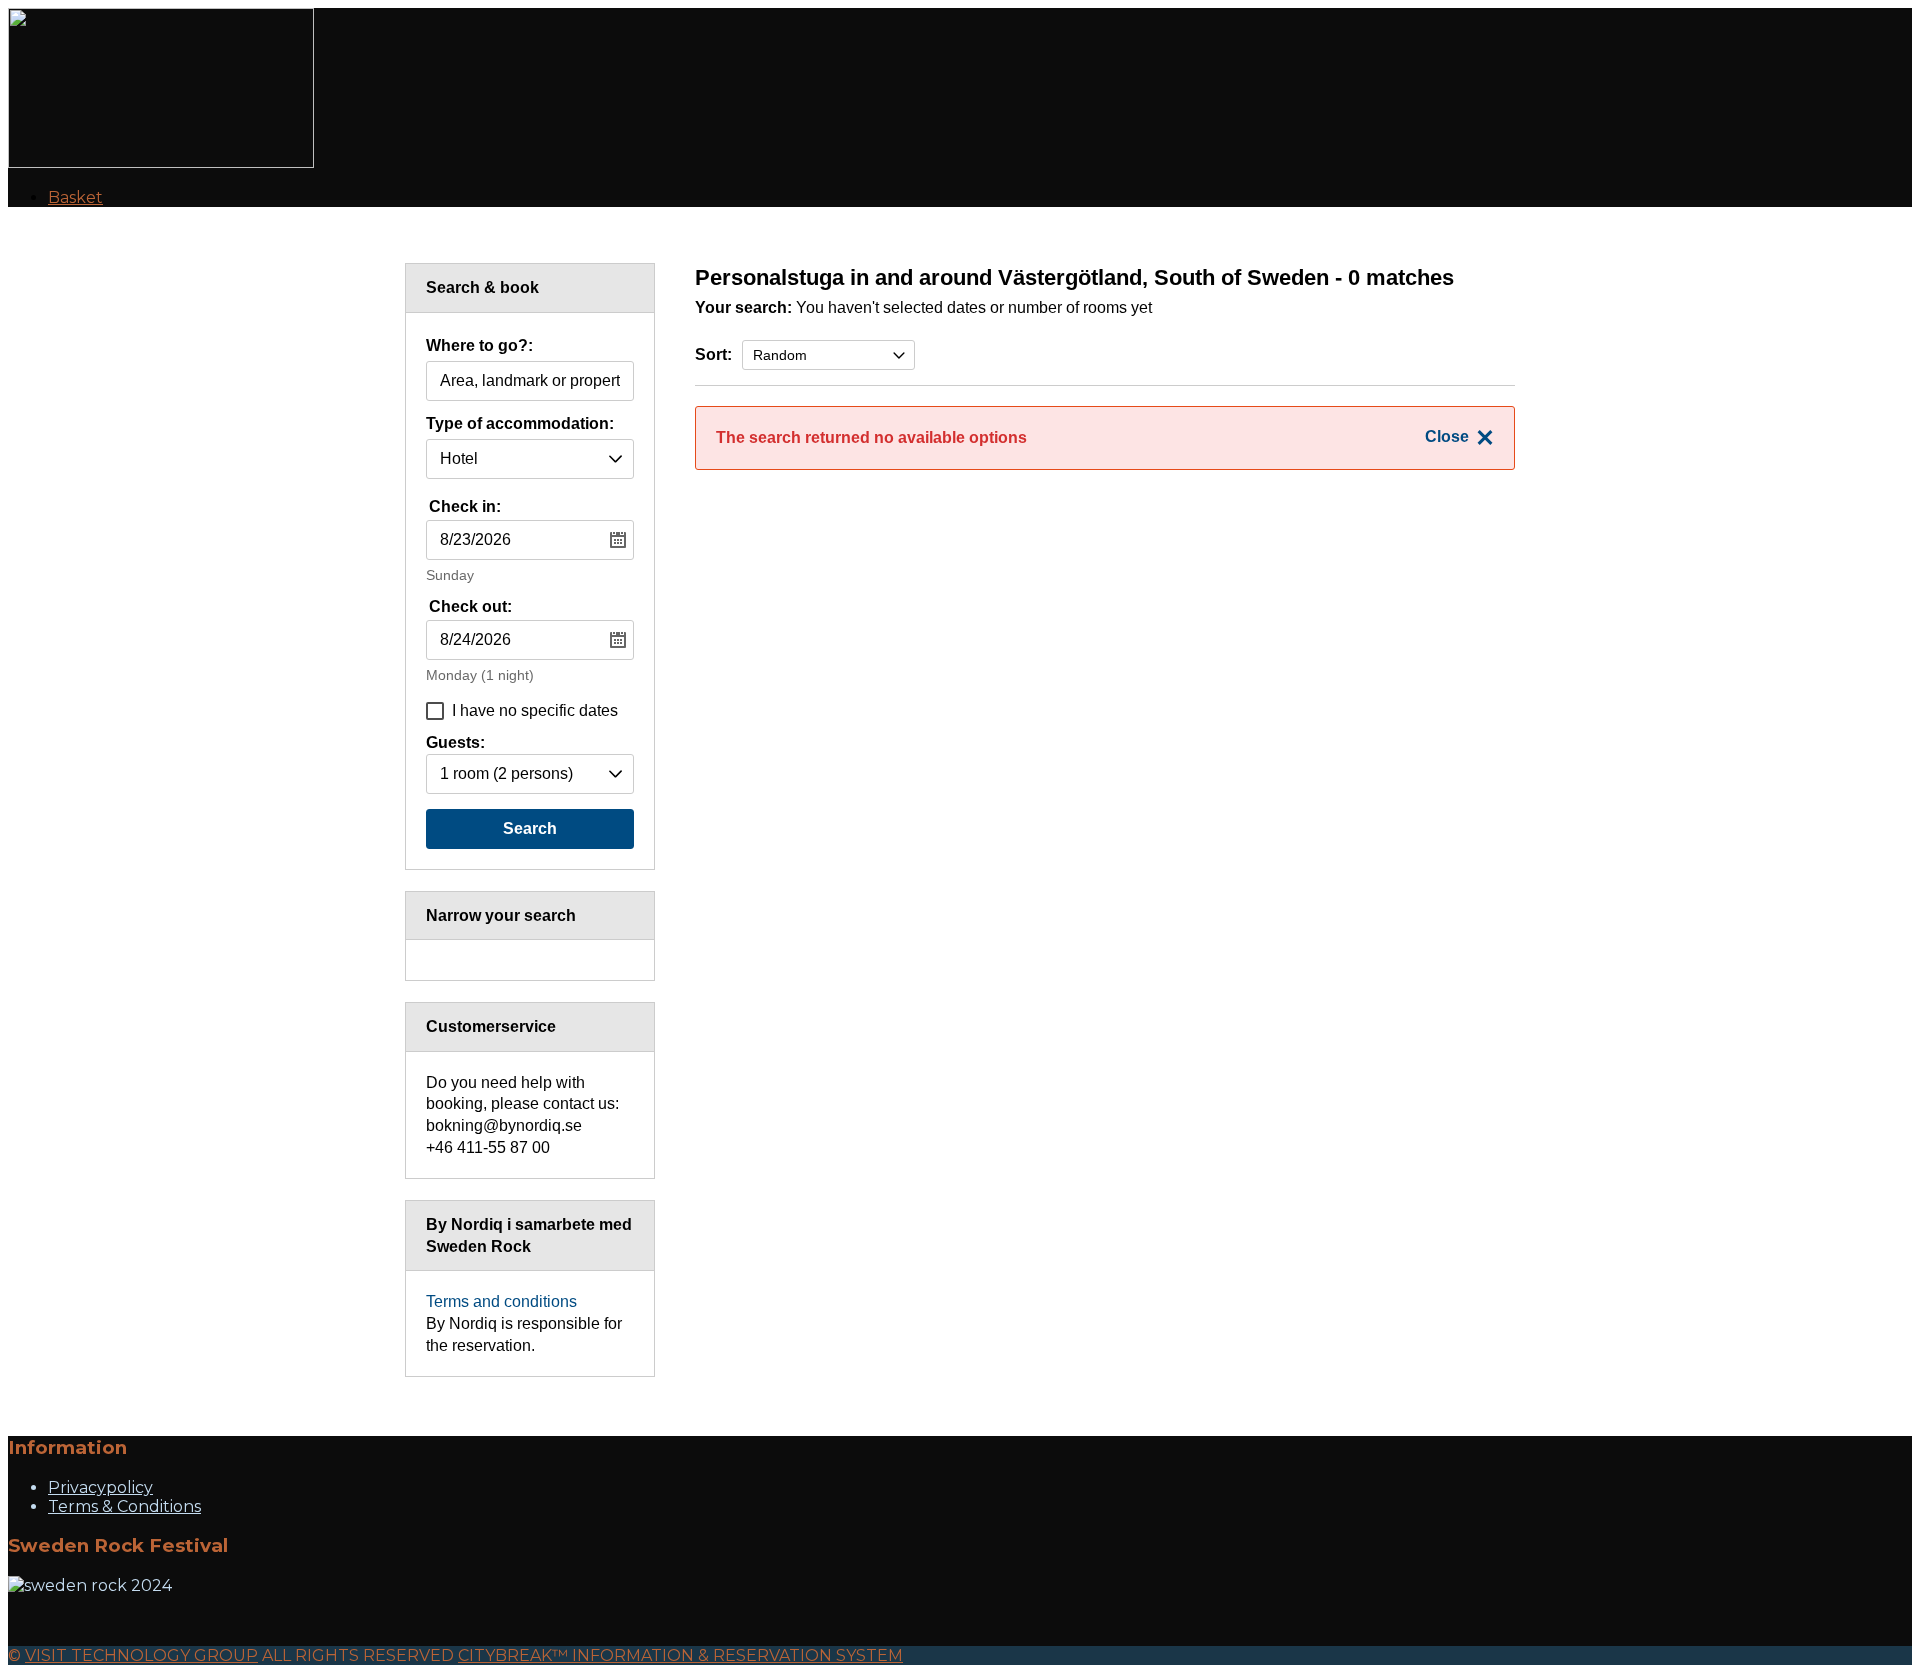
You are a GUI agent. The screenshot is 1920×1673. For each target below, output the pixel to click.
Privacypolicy (100, 1487)
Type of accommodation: (520, 424)
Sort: (713, 354)
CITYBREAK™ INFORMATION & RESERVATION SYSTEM (680, 1655)
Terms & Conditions (124, 1506)
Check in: (465, 506)
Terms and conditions (501, 1301)
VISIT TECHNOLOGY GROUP (141, 1655)
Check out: (470, 606)
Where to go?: (479, 346)
